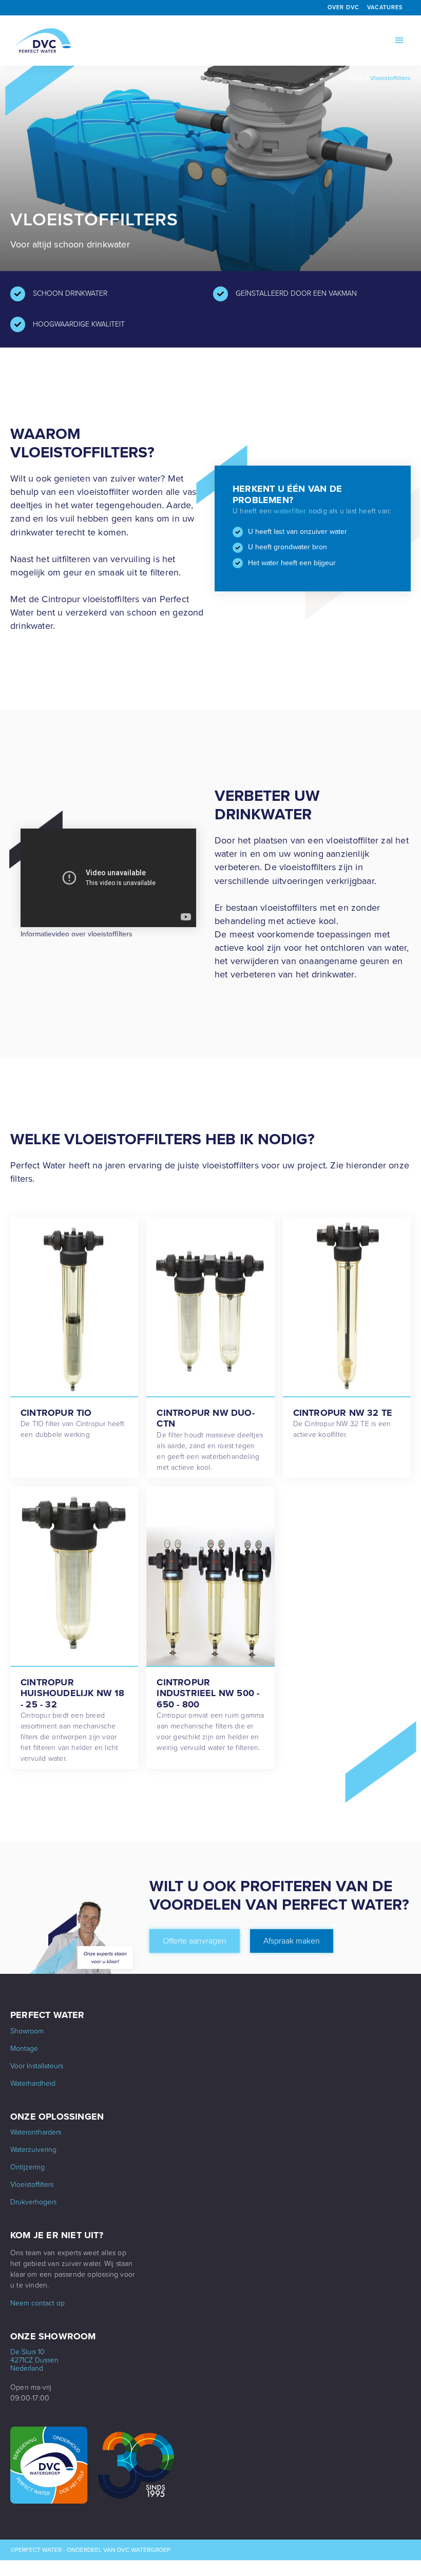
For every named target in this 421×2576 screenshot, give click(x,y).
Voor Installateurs (37, 2066)
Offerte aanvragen (195, 1941)
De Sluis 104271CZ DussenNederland (34, 2360)
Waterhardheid (33, 2084)
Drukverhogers (33, 2202)
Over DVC (343, 7)
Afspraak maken (292, 1941)
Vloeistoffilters (390, 78)
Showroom (27, 2031)
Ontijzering (27, 2167)
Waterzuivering (33, 2150)
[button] (399, 41)
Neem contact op (37, 2303)
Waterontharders (36, 2132)
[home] (43, 41)
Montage (24, 2049)
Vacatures (385, 7)
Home (356, 78)
